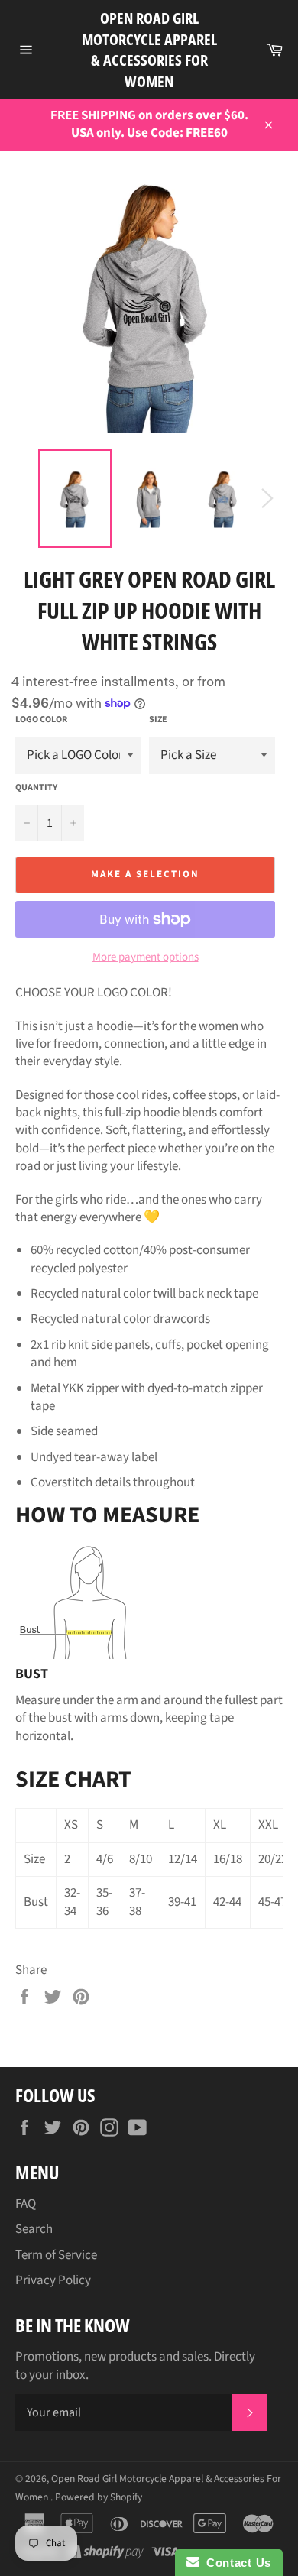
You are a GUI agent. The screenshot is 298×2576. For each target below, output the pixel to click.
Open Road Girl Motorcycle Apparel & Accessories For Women (149, 50)
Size (158, 720)
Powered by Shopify (99, 2497)
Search (34, 2229)
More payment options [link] (146, 957)
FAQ (26, 2204)
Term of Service (56, 2255)
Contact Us (235, 2563)
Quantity (36, 788)
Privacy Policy (53, 2280)
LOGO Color (41, 720)
